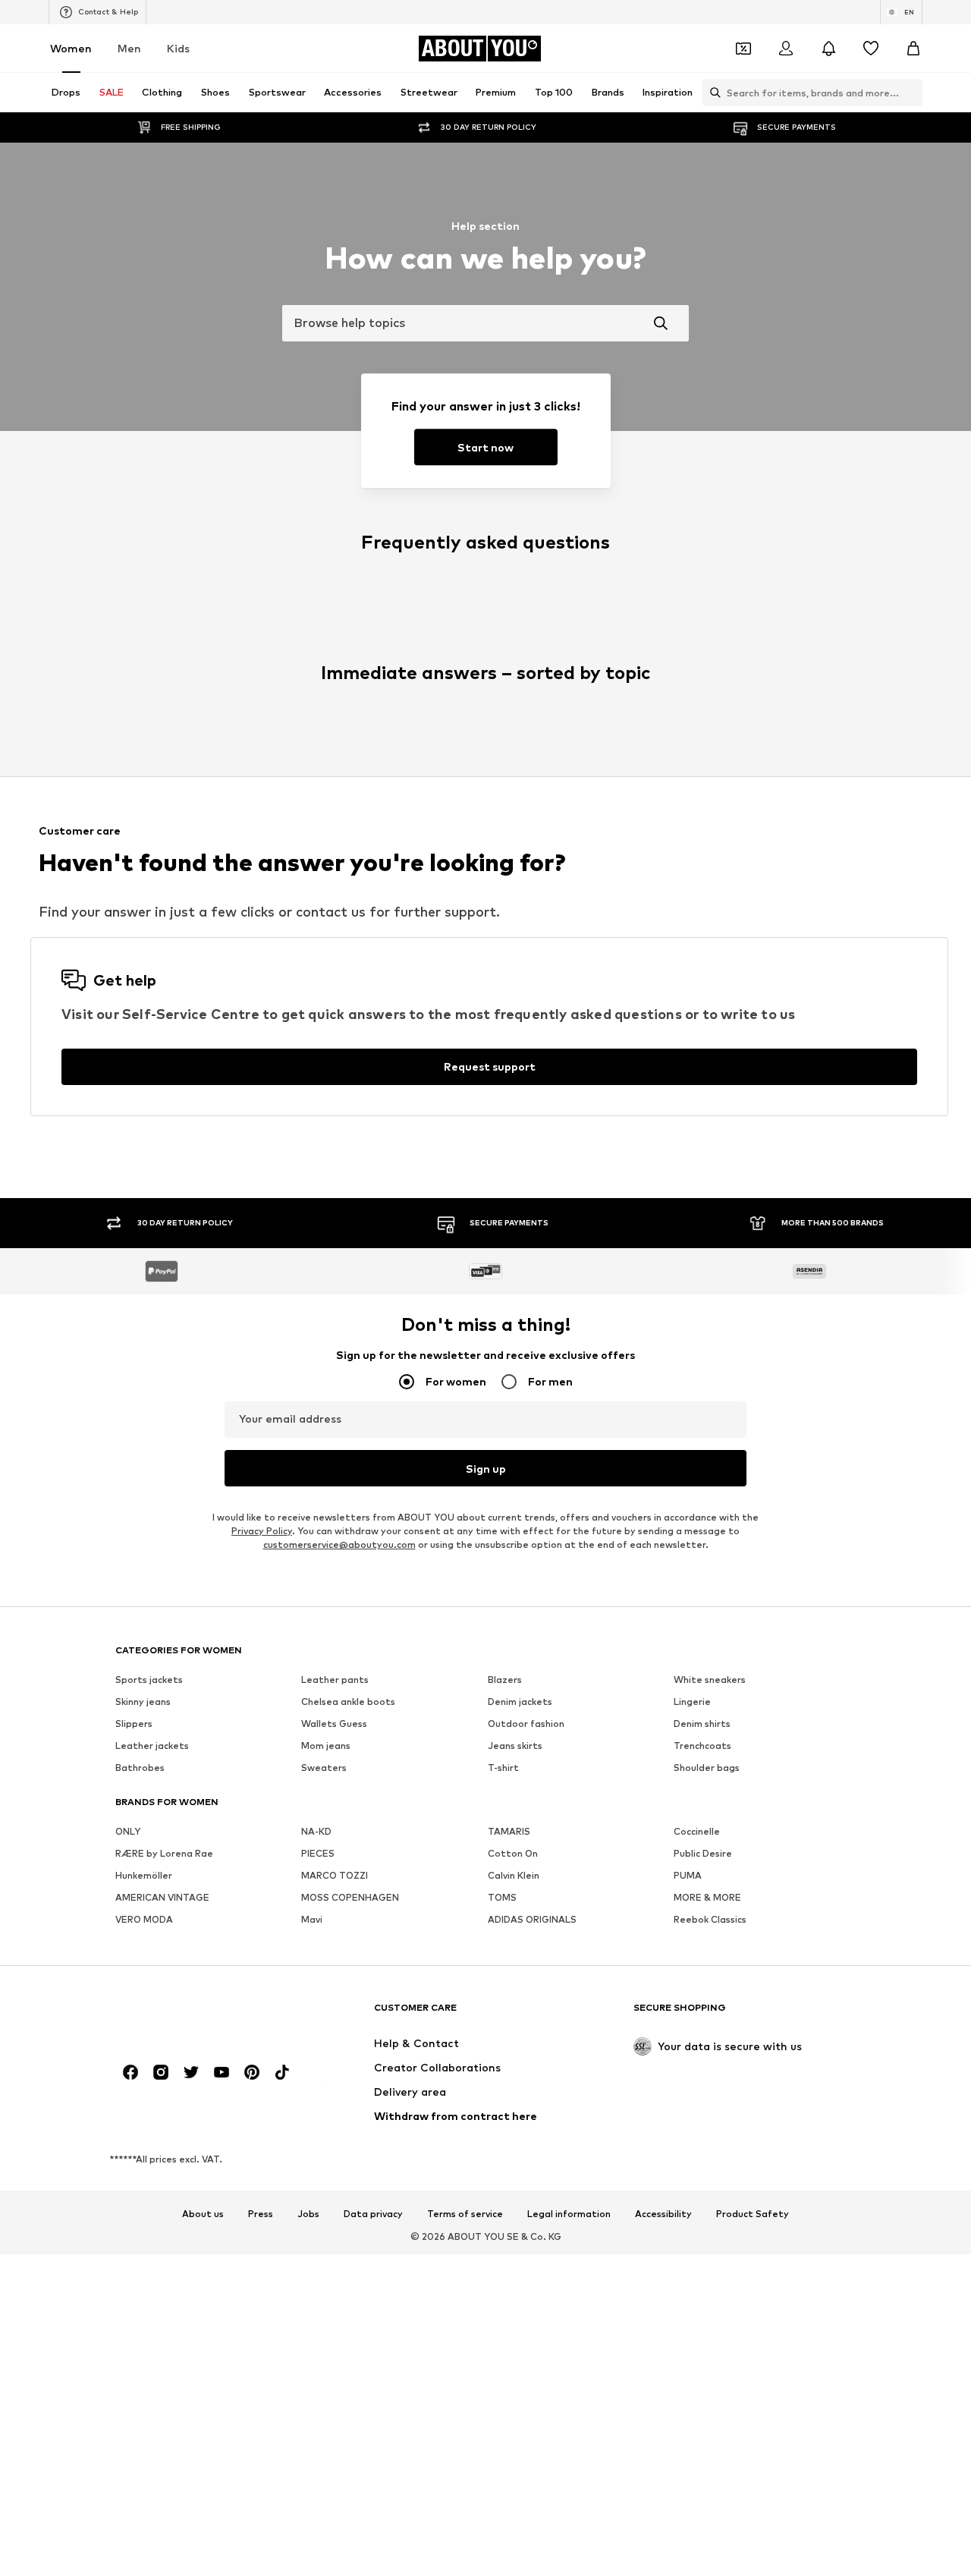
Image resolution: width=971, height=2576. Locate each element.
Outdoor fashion (526, 1724)
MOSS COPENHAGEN (350, 1897)
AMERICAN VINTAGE (162, 1897)
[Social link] (130, 2072)
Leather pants (335, 1680)
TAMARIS (509, 1831)
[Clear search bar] (911, 93)
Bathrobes (140, 1768)
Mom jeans (326, 1746)
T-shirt (503, 1768)
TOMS (502, 1897)
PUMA (688, 1875)
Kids (178, 48)
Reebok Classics (710, 1919)
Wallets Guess (334, 1724)
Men (129, 48)
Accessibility (663, 2214)
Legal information (569, 2214)
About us (203, 2214)
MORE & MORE (707, 1897)
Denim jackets (520, 1702)
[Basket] (913, 49)
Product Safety (753, 2214)
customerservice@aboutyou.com (339, 1544)
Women (71, 48)
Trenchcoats (702, 1746)
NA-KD (316, 1831)
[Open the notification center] (828, 49)
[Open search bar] (712, 93)
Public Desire (703, 1853)
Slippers (134, 1724)
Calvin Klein (514, 1875)
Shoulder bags (707, 1768)
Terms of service (465, 2214)
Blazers (505, 1680)
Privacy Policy (262, 1531)
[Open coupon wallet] (743, 49)
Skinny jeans (143, 1702)
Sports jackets (149, 1680)
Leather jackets (152, 1746)
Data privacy (373, 2214)
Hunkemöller (144, 1875)
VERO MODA (144, 1919)
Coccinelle (697, 1831)
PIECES (318, 1853)
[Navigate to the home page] (198, 2015)
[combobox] (485, 323)
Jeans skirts (515, 1746)
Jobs (308, 2214)
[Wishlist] (871, 49)
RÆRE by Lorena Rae (164, 1853)
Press (261, 2214)
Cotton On (513, 1853)
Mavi (312, 1919)
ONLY (128, 1831)
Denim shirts (702, 1724)
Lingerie (692, 1702)
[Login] (786, 49)
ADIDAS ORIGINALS (532, 1919)
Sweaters (324, 1768)
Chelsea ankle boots (348, 1702)
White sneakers (710, 1680)
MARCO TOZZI (335, 1875)
